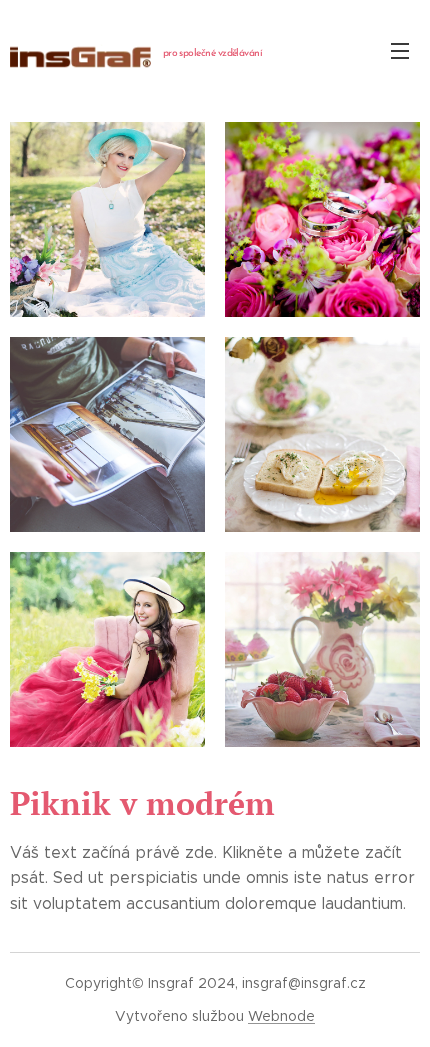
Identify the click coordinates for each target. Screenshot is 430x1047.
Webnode (281, 1016)
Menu (400, 50)
